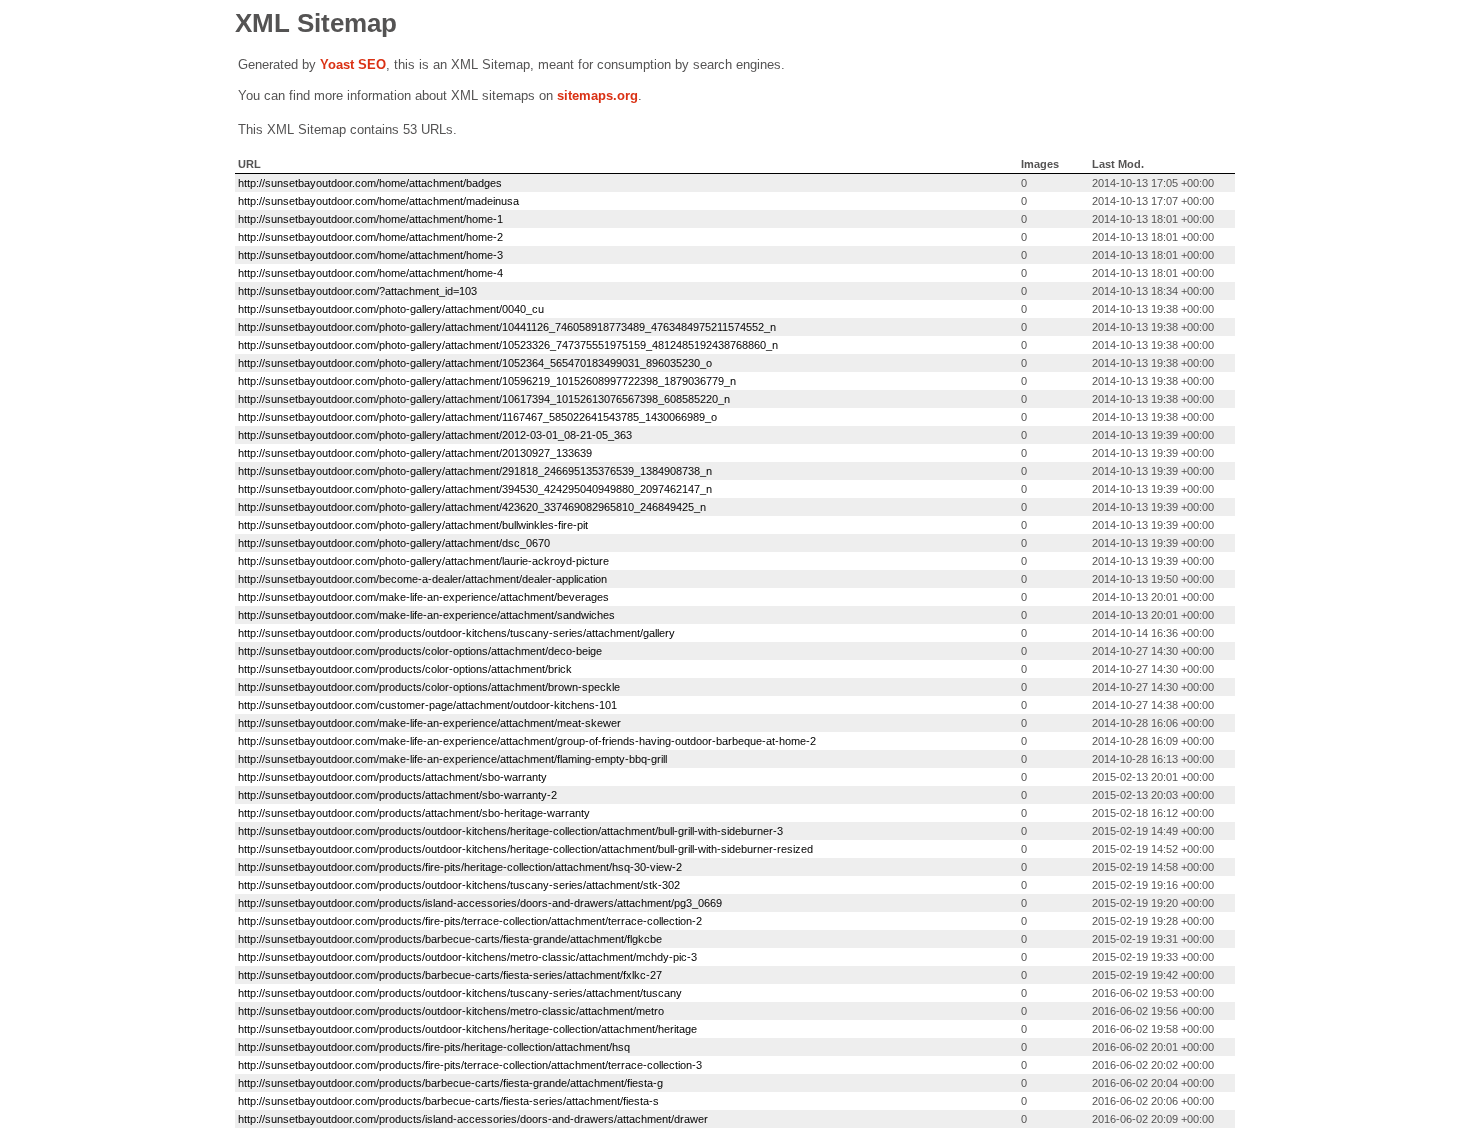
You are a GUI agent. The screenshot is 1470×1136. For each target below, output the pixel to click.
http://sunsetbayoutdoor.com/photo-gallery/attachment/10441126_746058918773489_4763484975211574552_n (507, 327)
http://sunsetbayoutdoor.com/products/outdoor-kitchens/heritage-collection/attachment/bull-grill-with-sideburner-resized (525, 849)
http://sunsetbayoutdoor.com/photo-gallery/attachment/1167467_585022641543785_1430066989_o (477, 417)
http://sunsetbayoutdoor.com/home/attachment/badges (370, 183)
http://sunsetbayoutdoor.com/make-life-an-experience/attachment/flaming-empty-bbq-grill (452, 759)
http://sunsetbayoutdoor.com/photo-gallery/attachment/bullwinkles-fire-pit (413, 525)
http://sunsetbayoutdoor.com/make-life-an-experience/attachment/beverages (423, 597)
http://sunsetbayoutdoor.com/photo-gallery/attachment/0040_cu (391, 309)
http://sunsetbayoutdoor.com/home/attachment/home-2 (370, 237)
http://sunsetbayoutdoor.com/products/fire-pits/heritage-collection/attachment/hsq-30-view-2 (460, 867)
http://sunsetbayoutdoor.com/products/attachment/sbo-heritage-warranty (414, 813)
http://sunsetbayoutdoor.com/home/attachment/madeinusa (378, 201)
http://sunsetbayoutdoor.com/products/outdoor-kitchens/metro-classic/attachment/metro (451, 1011)
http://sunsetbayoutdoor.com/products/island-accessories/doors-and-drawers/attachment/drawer (473, 1119)
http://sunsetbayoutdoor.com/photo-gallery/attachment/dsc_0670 (394, 543)
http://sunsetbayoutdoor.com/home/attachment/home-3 (370, 255)
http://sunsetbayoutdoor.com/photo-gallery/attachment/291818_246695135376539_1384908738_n (475, 471)
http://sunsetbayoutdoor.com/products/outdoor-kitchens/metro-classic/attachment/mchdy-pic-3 (467, 957)
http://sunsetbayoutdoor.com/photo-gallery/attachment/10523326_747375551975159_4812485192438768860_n (508, 345)
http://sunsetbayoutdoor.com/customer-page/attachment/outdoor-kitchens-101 (427, 705)
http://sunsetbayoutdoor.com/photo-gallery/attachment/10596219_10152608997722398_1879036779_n (487, 381)
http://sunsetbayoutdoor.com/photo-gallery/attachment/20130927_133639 (415, 453)
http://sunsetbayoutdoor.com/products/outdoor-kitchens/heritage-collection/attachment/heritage (467, 1029)
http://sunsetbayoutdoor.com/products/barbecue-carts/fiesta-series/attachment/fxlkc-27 (450, 975)
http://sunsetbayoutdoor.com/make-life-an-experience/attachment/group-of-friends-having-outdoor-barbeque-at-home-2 (527, 741)
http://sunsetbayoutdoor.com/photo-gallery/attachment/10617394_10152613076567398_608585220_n (484, 399)
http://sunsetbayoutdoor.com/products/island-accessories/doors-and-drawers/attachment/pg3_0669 (480, 903)
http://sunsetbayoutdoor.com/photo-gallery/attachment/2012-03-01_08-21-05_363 (435, 435)
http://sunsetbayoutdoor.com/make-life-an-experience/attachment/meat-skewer (429, 723)
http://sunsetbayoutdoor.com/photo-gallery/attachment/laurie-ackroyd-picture (423, 561)
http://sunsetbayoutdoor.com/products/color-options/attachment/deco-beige (420, 651)
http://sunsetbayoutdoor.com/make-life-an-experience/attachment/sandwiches (426, 615)
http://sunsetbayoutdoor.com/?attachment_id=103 (357, 291)
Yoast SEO (353, 64)
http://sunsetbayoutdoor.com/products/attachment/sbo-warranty (392, 777)
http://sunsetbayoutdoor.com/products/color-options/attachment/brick (405, 669)
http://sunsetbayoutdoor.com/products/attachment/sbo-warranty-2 (397, 795)
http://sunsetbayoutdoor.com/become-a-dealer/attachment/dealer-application (422, 579)
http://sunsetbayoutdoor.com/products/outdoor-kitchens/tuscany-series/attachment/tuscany (460, 993)
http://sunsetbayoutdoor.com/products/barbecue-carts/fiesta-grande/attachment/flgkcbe (450, 939)
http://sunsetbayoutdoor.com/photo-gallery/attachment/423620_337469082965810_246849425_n (472, 507)
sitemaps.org (597, 95)
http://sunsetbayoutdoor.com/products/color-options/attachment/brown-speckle (429, 687)
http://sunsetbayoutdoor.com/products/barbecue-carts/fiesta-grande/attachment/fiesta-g (450, 1083)
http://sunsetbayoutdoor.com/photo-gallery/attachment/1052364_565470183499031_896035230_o (475, 363)
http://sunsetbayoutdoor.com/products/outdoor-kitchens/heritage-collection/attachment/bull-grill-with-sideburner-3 (510, 831)
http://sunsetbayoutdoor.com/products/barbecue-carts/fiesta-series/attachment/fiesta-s (448, 1101)
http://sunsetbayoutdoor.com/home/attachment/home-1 (370, 219)
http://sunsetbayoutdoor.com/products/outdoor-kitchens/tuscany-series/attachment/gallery (456, 633)
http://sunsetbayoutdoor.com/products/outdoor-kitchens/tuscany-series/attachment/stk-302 (459, 885)
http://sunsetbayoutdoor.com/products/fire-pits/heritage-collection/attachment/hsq (434, 1047)
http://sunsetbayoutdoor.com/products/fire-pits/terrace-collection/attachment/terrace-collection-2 (470, 921)
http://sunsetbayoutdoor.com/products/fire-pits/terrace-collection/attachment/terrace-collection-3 (470, 1065)
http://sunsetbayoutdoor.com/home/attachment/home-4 (370, 273)
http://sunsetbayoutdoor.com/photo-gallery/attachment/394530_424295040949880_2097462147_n (475, 489)
